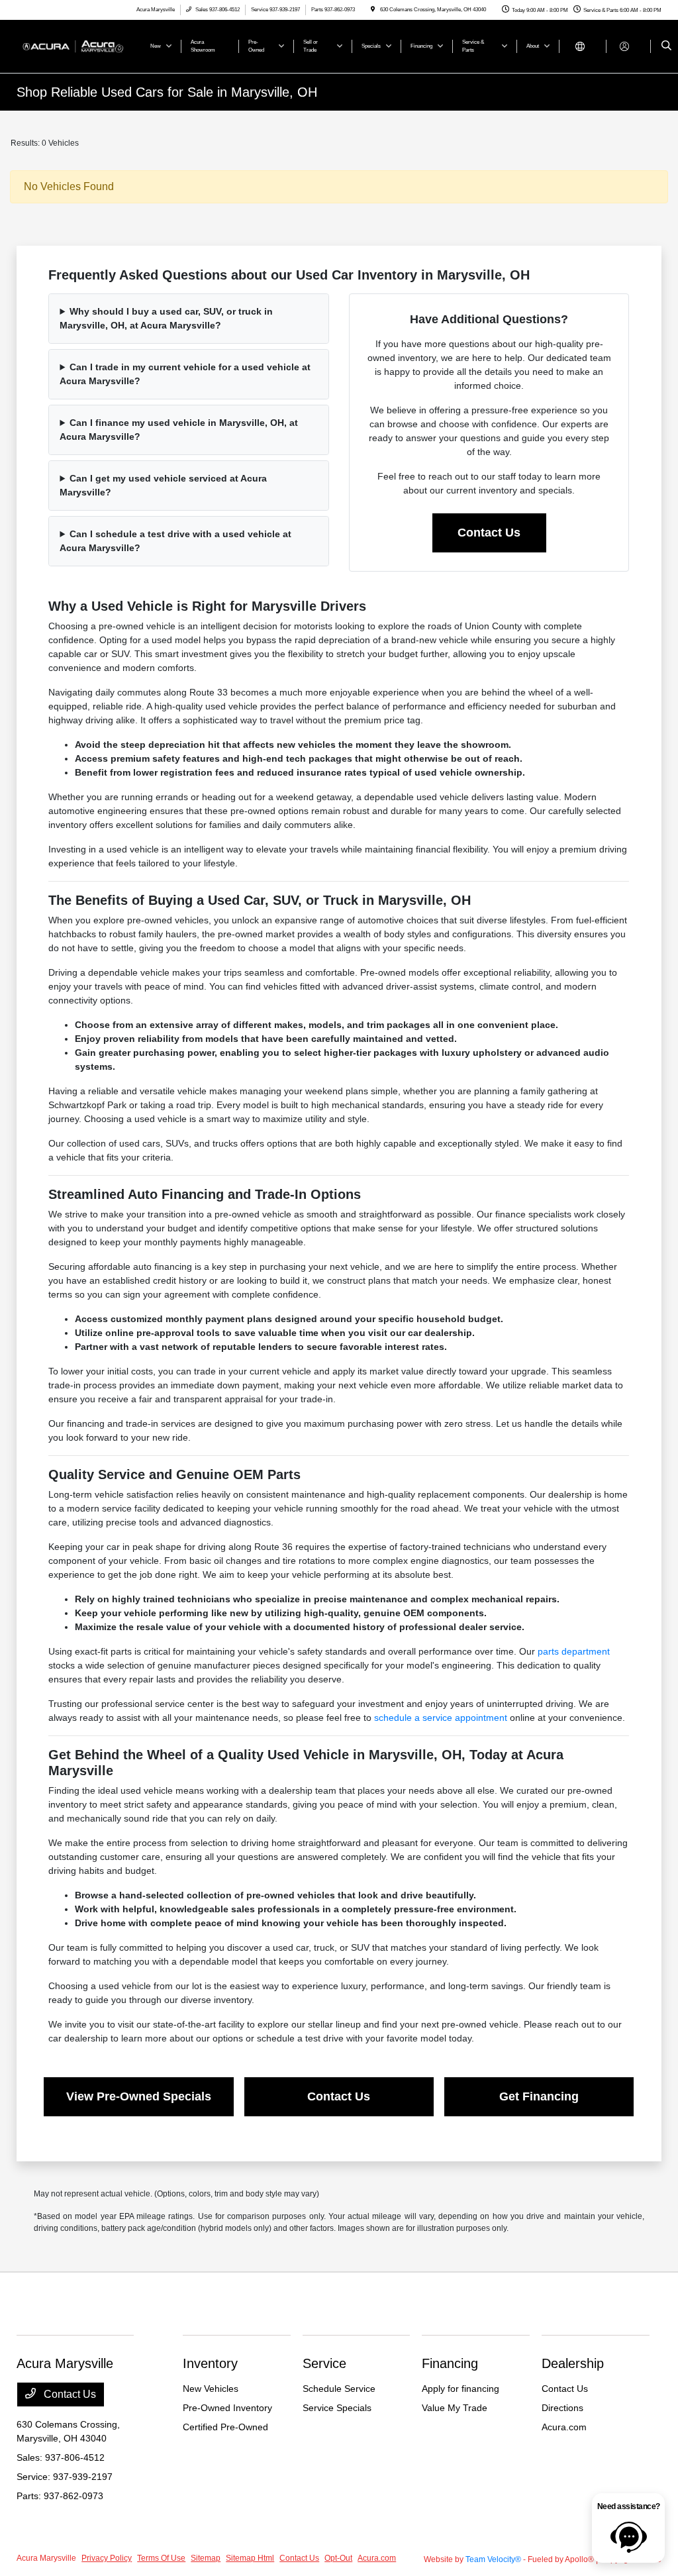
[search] (666, 46)
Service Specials (337, 2408)
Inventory (210, 2363)
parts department (574, 1651)
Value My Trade (455, 2408)
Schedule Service (339, 2389)
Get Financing (539, 2096)
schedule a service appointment (441, 1718)
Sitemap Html (250, 2558)
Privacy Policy (107, 2558)
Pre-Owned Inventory (227, 2408)
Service (324, 2363)
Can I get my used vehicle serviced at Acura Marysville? (163, 485)
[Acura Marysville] (76, 45)
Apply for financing (460, 2389)
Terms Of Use (161, 2558)
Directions (562, 2408)
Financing (450, 2363)
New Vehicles (211, 2389)
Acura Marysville (46, 2558)
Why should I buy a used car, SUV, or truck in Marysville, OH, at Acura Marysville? (166, 318)
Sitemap (206, 2558)
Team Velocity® (493, 2559)
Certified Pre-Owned (225, 2427)
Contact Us (489, 533)
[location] (373, 10)
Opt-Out (338, 2558)
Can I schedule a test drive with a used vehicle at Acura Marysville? (175, 541)
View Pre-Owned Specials (139, 2096)
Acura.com (564, 2427)
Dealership (573, 2363)
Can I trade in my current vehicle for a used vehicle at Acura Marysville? (185, 374)
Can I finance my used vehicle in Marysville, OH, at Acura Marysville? (179, 430)
